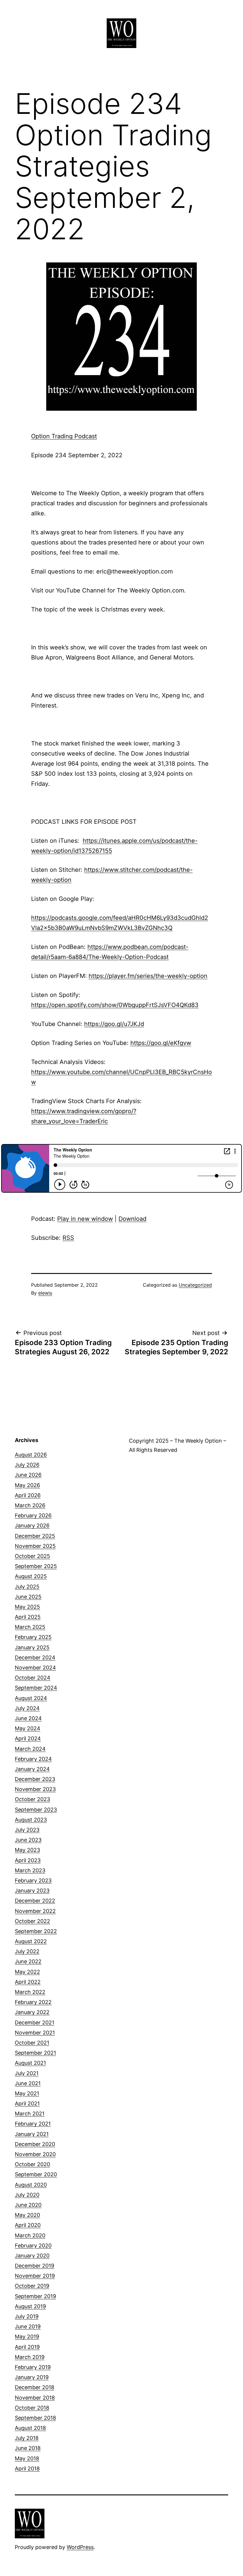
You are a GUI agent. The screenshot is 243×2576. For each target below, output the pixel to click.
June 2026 (28, 1475)
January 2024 (32, 1769)
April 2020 (28, 2225)
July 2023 (27, 1830)
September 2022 (36, 1931)
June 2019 (28, 2326)
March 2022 (30, 1992)
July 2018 (27, 2438)
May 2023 (27, 1850)
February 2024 (33, 1759)
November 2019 (35, 2276)
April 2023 (28, 1860)
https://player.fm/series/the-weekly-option (148, 976)
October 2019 (32, 2286)
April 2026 (28, 1495)
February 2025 (33, 1637)
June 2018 (28, 2448)
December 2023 (35, 1779)
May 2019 (27, 2337)
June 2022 (28, 1961)
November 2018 (35, 2398)
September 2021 (35, 2053)
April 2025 (28, 1617)
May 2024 (28, 1728)
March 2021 (30, 2114)
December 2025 (35, 1536)
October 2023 (32, 1799)
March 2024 (30, 1749)
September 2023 (36, 1810)
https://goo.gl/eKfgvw (161, 1043)
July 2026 (27, 1465)
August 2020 (31, 2185)
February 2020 (33, 2246)
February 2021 (33, 2124)
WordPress (80, 2547)
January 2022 (32, 2012)
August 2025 (31, 1576)
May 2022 (27, 1972)
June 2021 (28, 2083)
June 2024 (28, 1718)
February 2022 (33, 2002)
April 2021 (27, 2103)
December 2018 (35, 2387)
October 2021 (32, 2043)
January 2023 (32, 1891)
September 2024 (36, 1688)
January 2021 (32, 2134)
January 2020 (32, 2256)
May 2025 (27, 1607)
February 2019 (33, 2367)
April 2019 (27, 2347)
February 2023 (33, 1880)
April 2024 (28, 1738)
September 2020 (36, 2174)
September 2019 (35, 2296)
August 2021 (30, 2063)
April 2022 (28, 1982)
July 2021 (27, 2073)
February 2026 (33, 1515)
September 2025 (36, 1566)
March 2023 (30, 1870)
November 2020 (35, 2154)
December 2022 (35, 1901)
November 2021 (35, 2033)
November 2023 (35, 1789)
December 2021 (35, 2023)
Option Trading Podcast (64, 436)
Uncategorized (195, 1285)
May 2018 (27, 2458)
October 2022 (32, 1921)
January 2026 (32, 1526)
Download (132, 1219)
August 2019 (30, 2306)
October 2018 (32, 2408)
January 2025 (32, 1647)
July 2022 (27, 1951)
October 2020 (32, 2164)
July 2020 (27, 2195)
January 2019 (32, 2377)
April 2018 (27, 2469)
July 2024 (27, 1708)
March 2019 (30, 2357)
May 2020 (27, 2215)
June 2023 (28, 1840)
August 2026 (31, 1455)
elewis (45, 1293)
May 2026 (27, 1485)
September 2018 (35, 2418)
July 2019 (27, 2316)
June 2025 (28, 1597)
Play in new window (85, 1219)
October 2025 (32, 1556)
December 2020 (35, 2144)
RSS (68, 1238)
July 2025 (27, 1587)
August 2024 (31, 1698)
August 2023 (31, 1820)
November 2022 (35, 1911)
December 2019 (35, 2266)
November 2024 (35, 1668)
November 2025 (35, 1546)
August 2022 (31, 1941)
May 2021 (27, 2093)
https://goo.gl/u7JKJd (114, 1024)
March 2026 (30, 1505)
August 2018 (30, 2428)
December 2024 (35, 1657)
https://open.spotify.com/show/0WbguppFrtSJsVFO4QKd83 (115, 1005)
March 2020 (30, 2235)
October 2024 (33, 1678)
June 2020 (28, 2205)
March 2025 (30, 1627)
